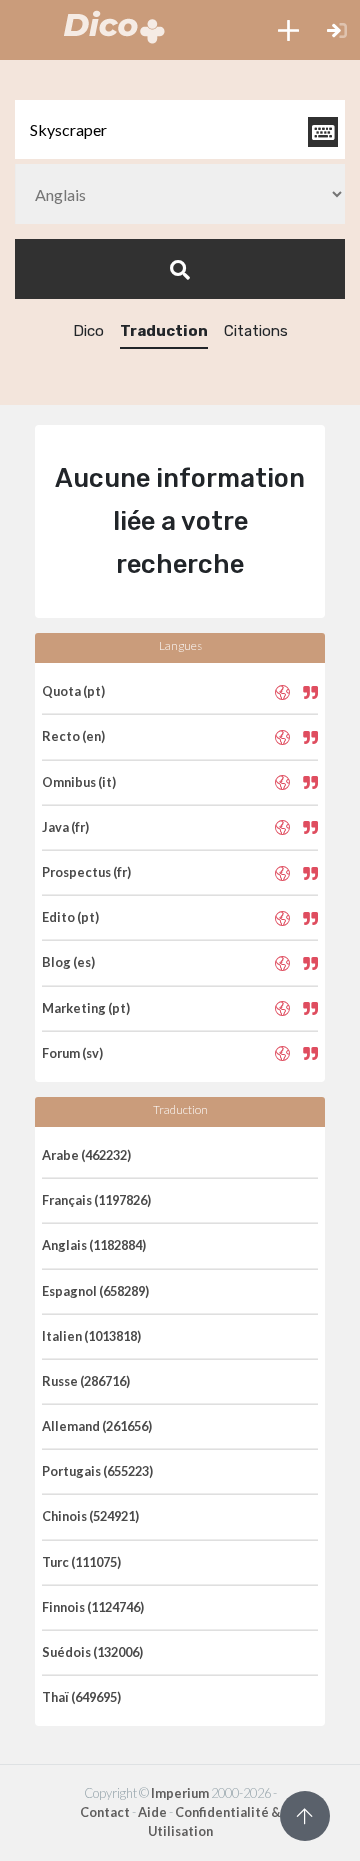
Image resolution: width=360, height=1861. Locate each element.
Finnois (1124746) (93, 1607)
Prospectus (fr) (86, 872)
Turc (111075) (81, 1562)
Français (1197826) (96, 1200)
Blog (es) (68, 962)
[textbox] (180, 129)
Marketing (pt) (86, 1008)
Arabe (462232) (86, 1155)
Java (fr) (65, 827)
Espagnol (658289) (95, 1291)
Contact (105, 1812)
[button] (288, 30)
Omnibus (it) (79, 782)
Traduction (164, 331)
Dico (88, 331)
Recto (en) (73, 736)
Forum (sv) (72, 1053)
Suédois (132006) (92, 1652)
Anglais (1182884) (94, 1245)
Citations (256, 331)
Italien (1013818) (91, 1336)
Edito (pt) (70, 917)
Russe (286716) (86, 1381)
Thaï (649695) (81, 1697)
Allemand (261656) (97, 1426)
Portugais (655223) (97, 1471)
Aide (152, 1812)
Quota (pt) (73, 691)
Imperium (180, 1793)
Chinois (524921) (90, 1516)
